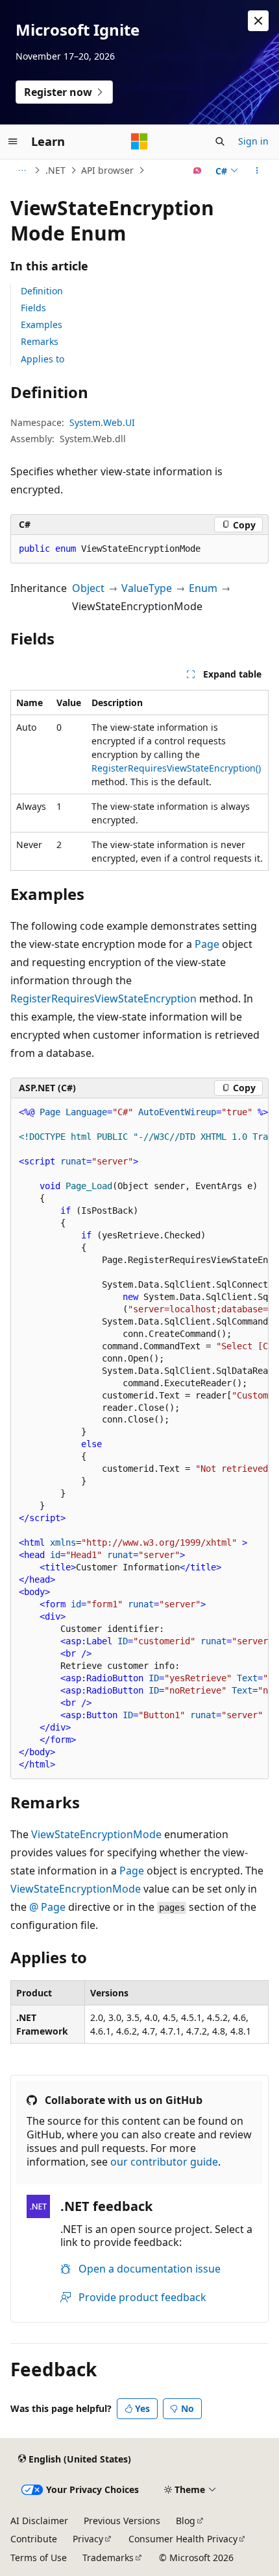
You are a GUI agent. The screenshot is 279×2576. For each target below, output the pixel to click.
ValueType (147, 588)
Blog (186, 2521)
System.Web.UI (102, 422)
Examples (42, 325)
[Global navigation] (13, 141)
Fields (33, 308)
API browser (107, 170)
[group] (139, 1439)
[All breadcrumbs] (22, 171)
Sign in (253, 141)
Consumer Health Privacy (183, 2539)
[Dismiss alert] (258, 21)
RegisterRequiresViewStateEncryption (103, 998)
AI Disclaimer (39, 2521)
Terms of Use (39, 2558)
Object (88, 588)
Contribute (34, 2539)
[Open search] (220, 141)
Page (207, 944)
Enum (203, 588)
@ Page (47, 1907)
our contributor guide (164, 2162)
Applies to (42, 359)
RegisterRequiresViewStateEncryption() (176, 768)
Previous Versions (122, 2521)
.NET (55, 170)
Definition (42, 291)
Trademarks (108, 2558)
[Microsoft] (139, 141)
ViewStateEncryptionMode (96, 1834)
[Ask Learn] (198, 171)
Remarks (40, 341)
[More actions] (257, 171)
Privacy (88, 2539)
